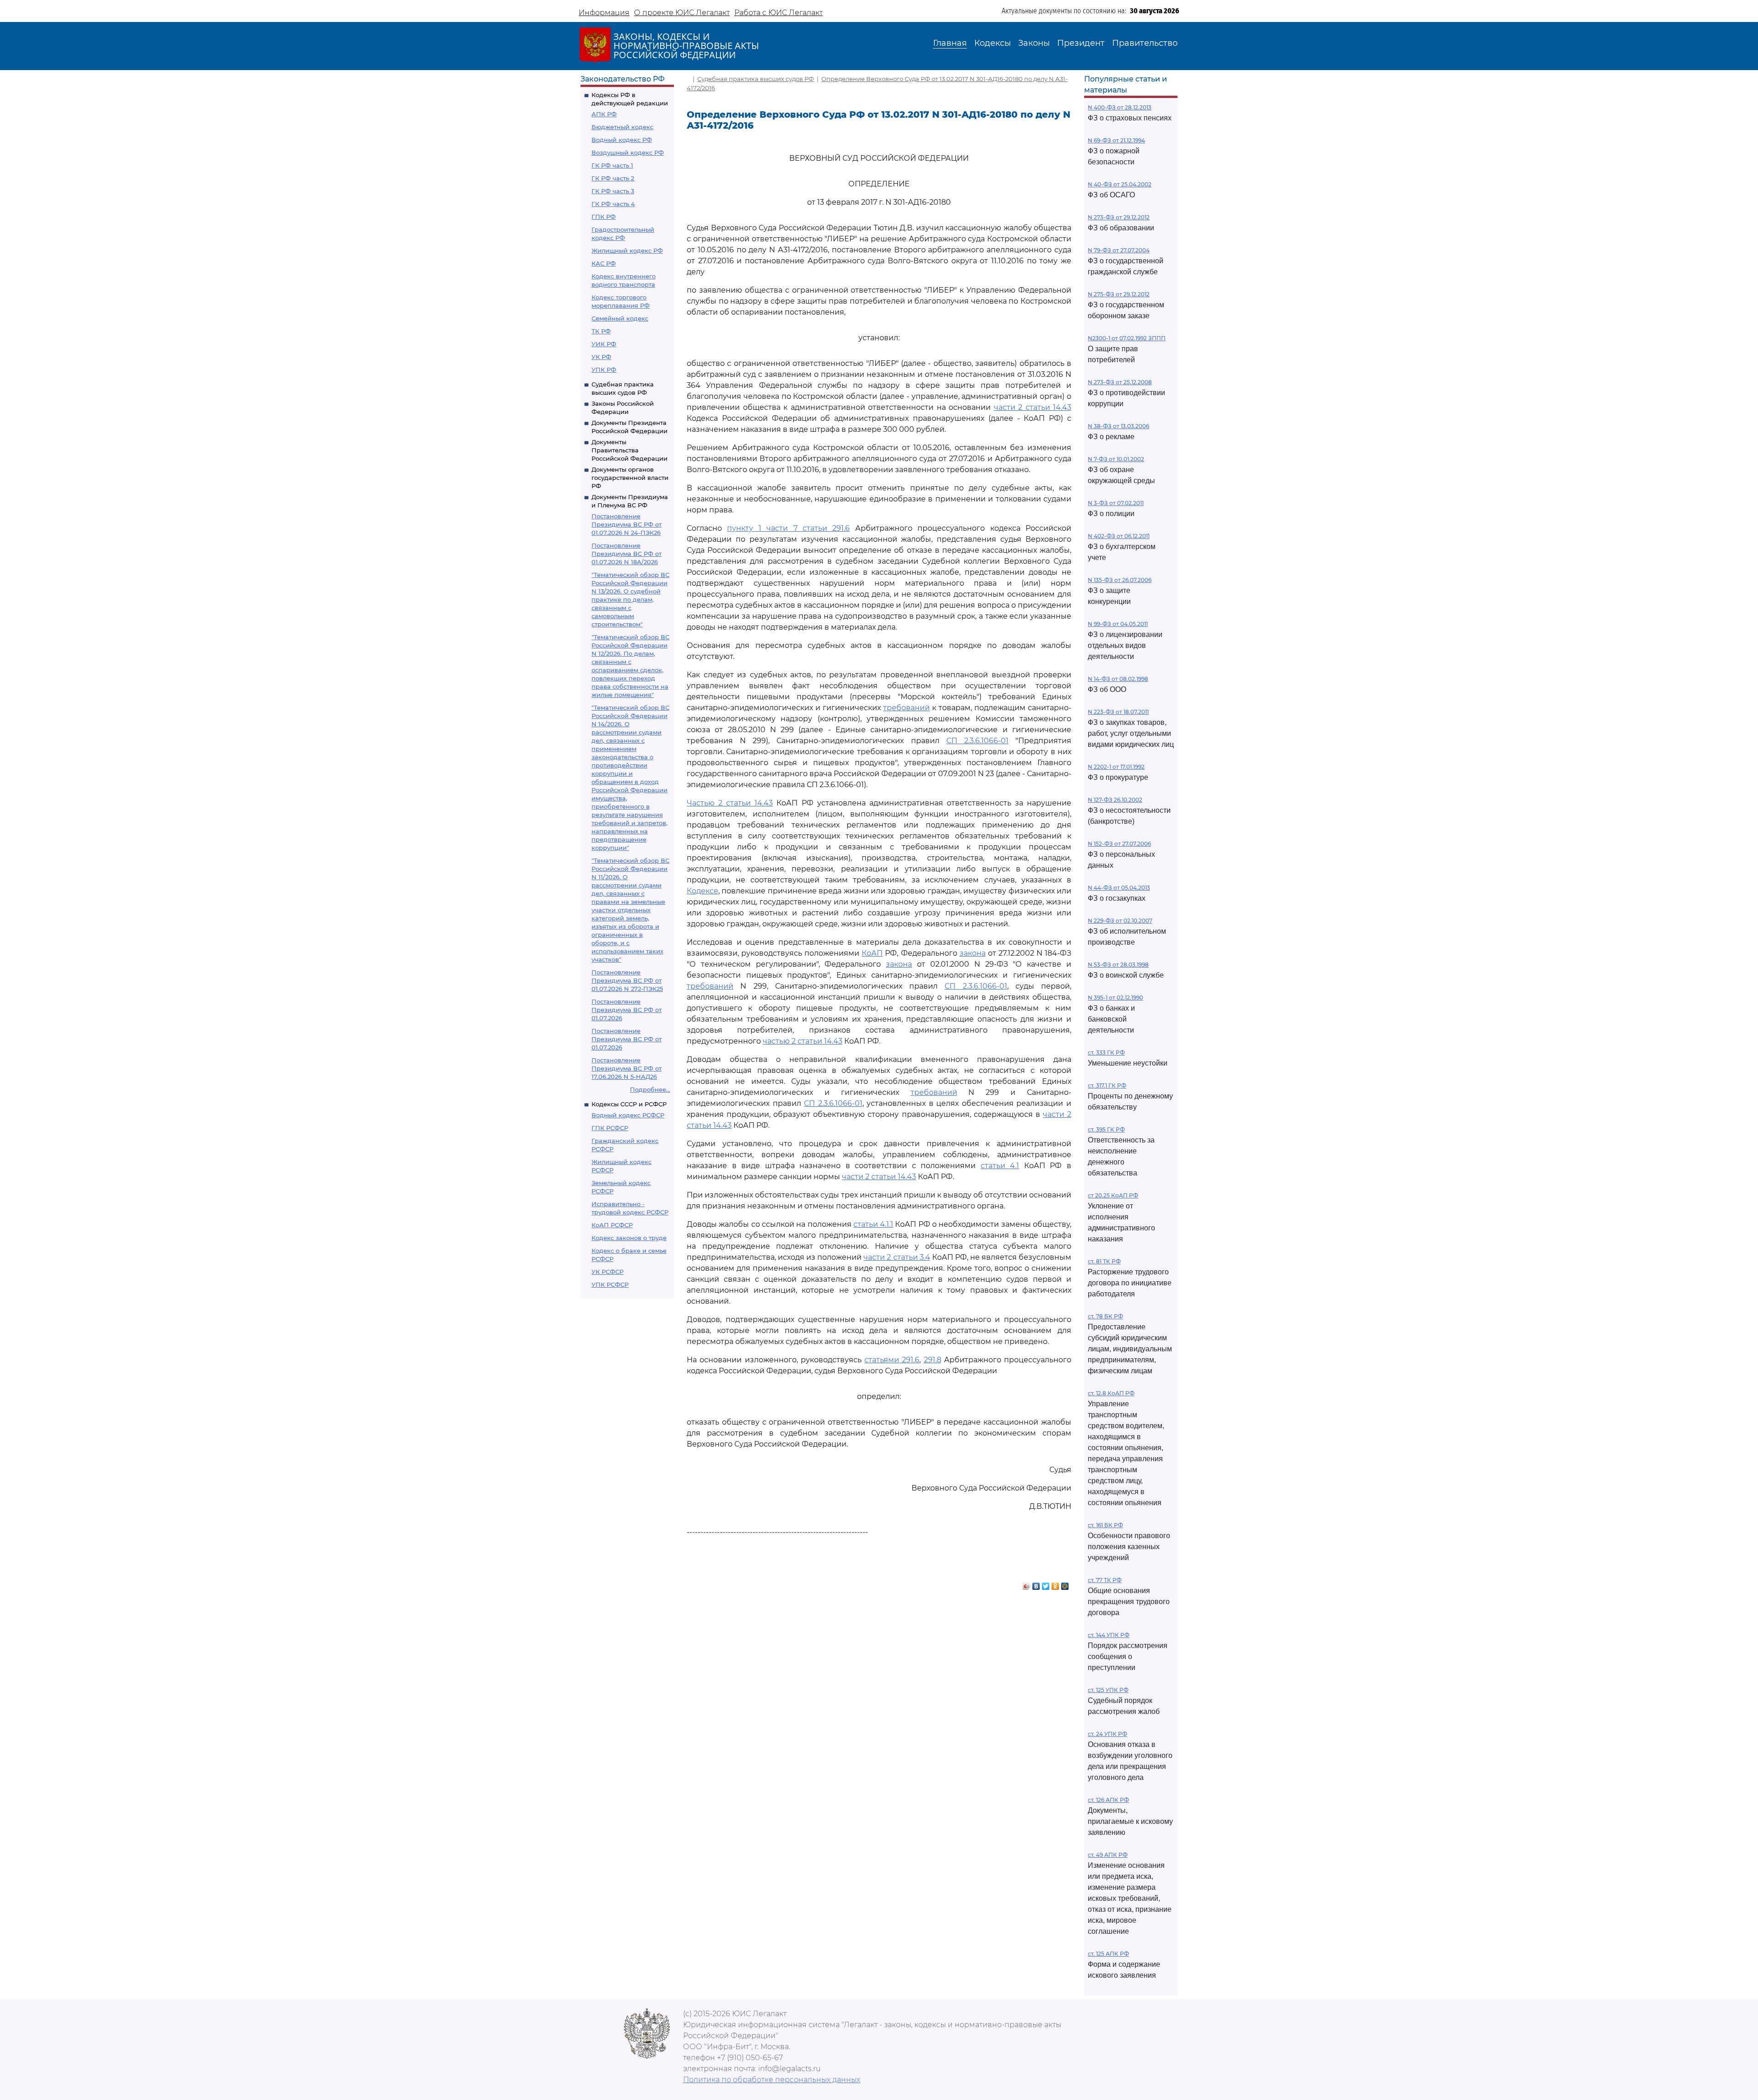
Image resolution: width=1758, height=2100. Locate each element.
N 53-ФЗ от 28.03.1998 (1118, 965)
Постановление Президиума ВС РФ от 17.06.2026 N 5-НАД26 (627, 1068)
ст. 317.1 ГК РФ (1107, 1085)
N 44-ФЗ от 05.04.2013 (1119, 888)
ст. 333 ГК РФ (1106, 1053)
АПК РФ (604, 114)
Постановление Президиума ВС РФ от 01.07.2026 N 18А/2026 (627, 554)
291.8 (933, 1360)
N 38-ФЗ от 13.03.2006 (1118, 426)
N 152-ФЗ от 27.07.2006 (1119, 844)
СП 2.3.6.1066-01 (977, 741)
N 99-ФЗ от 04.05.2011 (1118, 624)
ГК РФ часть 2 (613, 178)
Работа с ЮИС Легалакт (779, 13)
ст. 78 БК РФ (1105, 1316)
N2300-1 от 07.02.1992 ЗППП (1127, 338)
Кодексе (703, 891)
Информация (604, 13)
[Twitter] (1046, 1584)
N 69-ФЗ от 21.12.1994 (1116, 140)
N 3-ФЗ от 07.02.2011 (1116, 503)
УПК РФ (604, 370)
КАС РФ (604, 263)
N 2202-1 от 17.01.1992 (1116, 767)
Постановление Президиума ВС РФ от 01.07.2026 (627, 1010)
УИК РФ (604, 344)
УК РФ (601, 357)
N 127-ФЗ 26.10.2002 (1115, 800)
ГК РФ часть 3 (613, 191)
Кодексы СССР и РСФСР (629, 1104)
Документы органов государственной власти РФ (630, 478)
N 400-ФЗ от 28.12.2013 (1120, 107)
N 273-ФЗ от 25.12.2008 (1120, 382)
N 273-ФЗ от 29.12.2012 (1119, 217)
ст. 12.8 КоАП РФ (1111, 1393)
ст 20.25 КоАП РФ (1113, 1195)
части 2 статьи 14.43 (1033, 407)
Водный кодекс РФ (622, 140)
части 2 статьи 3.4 (897, 1257)
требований (906, 708)
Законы (1034, 43)
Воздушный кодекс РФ (628, 152)
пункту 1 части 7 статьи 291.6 (788, 528)
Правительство (1145, 43)
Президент (1081, 43)
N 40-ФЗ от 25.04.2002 (1120, 184)
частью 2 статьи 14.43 (803, 1041)
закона (973, 953)
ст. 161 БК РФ (1105, 1525)
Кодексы (993, 43)
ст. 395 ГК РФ (1106, 1129)
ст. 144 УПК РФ (1109, 1635)
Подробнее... (650, 1089)
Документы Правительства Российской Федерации (629, 450)
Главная (950, 43)
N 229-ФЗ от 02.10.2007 (1120, 921)
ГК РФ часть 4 (613, 204)
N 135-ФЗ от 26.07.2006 (1120, 580)
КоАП (872, 953)
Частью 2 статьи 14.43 (730, 803)
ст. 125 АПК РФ (1108, 1954)
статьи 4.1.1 (873, 1224)
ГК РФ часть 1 (612, 165)
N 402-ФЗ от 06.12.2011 (1119, 536)
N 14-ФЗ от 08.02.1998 (1118, 679)
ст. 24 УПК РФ (1107, 1734)
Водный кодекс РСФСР (628, 1115)
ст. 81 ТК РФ (1104, 1261)
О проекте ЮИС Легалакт (682, 13)
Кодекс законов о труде (629, 1238)
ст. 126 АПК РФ (1108, 1800)
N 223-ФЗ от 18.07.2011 (1118, 712)
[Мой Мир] (1065, 1584)
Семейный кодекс (620, 318)
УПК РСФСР (610, 1284)
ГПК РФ (604, 217)
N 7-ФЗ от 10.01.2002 (1116, 459)
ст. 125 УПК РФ (1108, 1690)
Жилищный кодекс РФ (627, 250)
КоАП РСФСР (612, 1225)
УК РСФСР (608, 1272)
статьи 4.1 (1000, 1166)
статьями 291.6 (892, 1360)
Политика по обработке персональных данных (772, 2080)
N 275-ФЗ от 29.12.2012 (1119, 294)
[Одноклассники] (1055, 1584)
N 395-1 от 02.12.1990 (1115, 998)
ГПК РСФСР (610, 1128)
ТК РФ (601, 331)
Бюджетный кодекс (622, 127)
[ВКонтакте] (1036, 1584)
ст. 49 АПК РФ (1108, 1855)
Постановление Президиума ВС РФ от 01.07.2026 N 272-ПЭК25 (627, 980)
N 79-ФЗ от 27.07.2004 (1119, 250)
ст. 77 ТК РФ (1105, 1580)
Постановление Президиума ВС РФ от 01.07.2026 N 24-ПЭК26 (627, 524)
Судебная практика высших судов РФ (756, 79)
